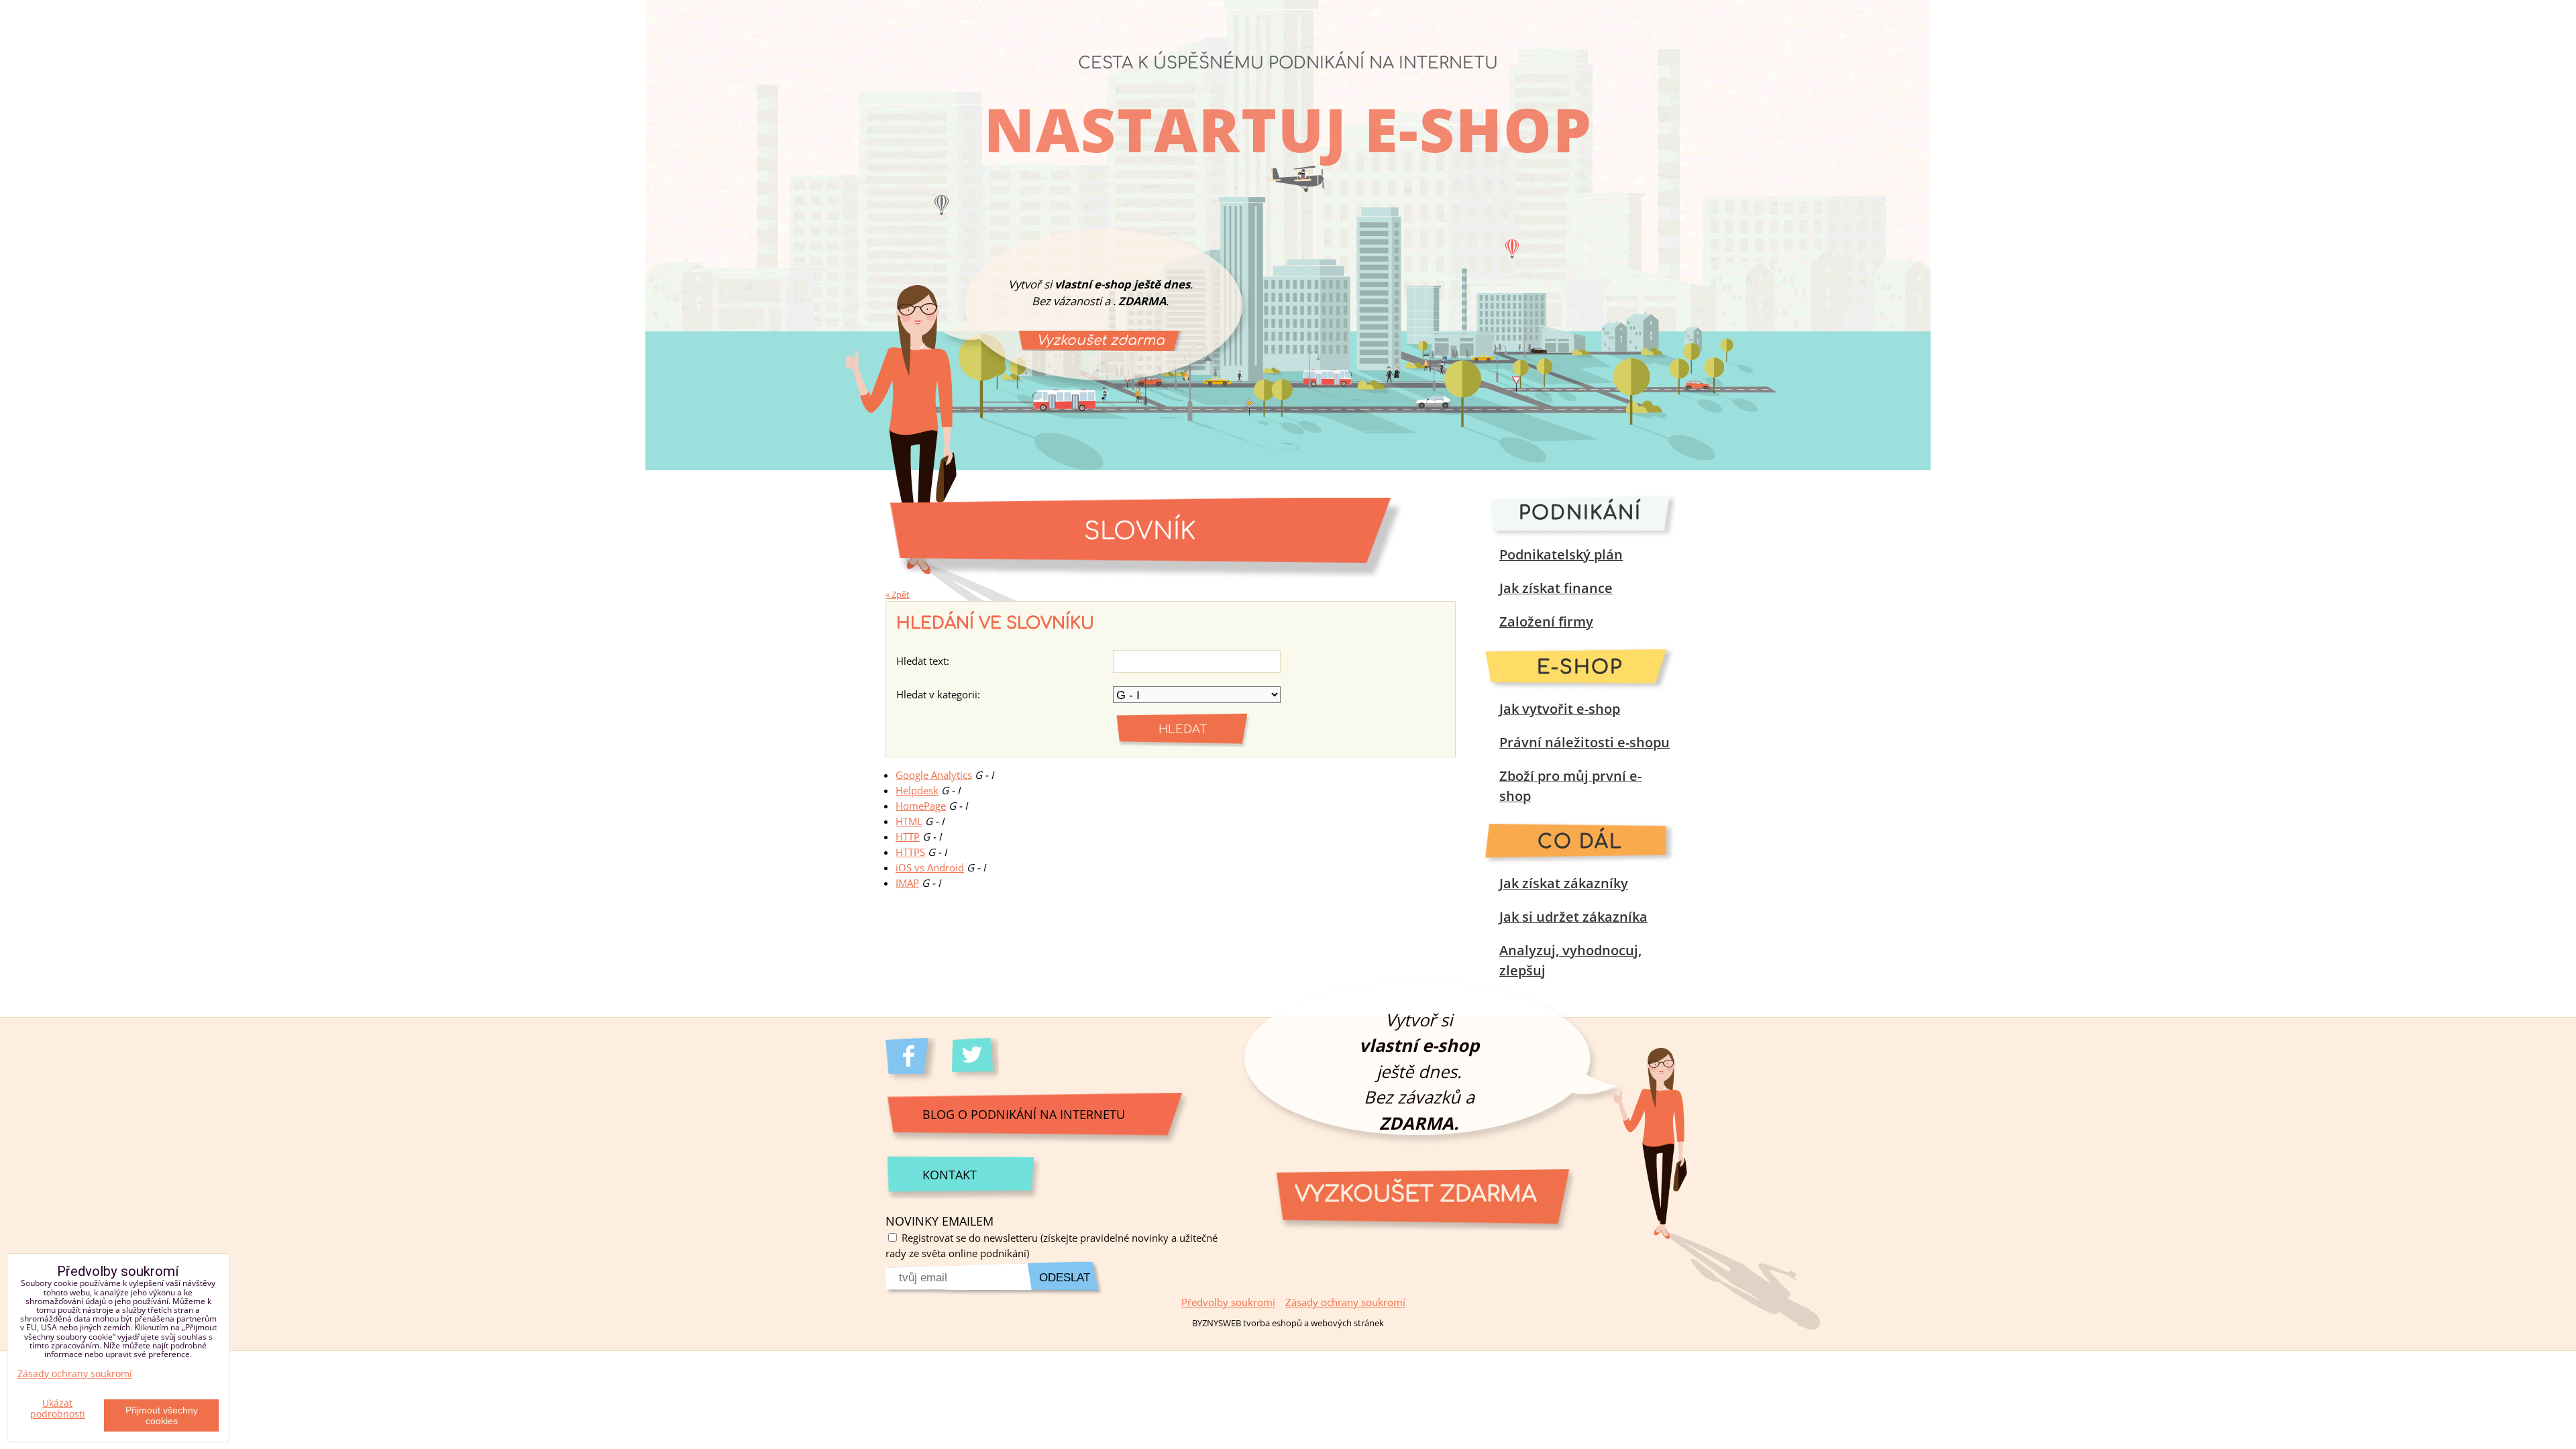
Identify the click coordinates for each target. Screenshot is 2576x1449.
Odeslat (1065, 1278)
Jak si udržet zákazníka (1573, 917)
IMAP (907, 883)
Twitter (977, 1060)
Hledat (1183, 730)
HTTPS (910, 852)
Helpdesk (917, 791)
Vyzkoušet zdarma (1101, 340)
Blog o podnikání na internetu (1024, 1114)
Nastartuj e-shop (1288, 129)
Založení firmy (1546, 622)
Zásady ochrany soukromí (1345, 1302)
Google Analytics (934, 775)
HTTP (908, 837)
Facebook (911, 1060)
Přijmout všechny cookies (162, 1415)
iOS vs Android (930, 868)
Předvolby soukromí (1228, 1302)
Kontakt (950, 1174)
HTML (909, 821)
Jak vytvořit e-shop (1560, 709)
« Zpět (898, 594)
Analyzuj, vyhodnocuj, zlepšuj (1570, 960)
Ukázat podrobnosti (58, 1409)
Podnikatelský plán (1561, 554)
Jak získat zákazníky (1564, 883)
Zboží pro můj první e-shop (1570, 786)
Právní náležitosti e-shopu (1585, 742)
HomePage (921, 806)
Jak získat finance (1556, 588)
